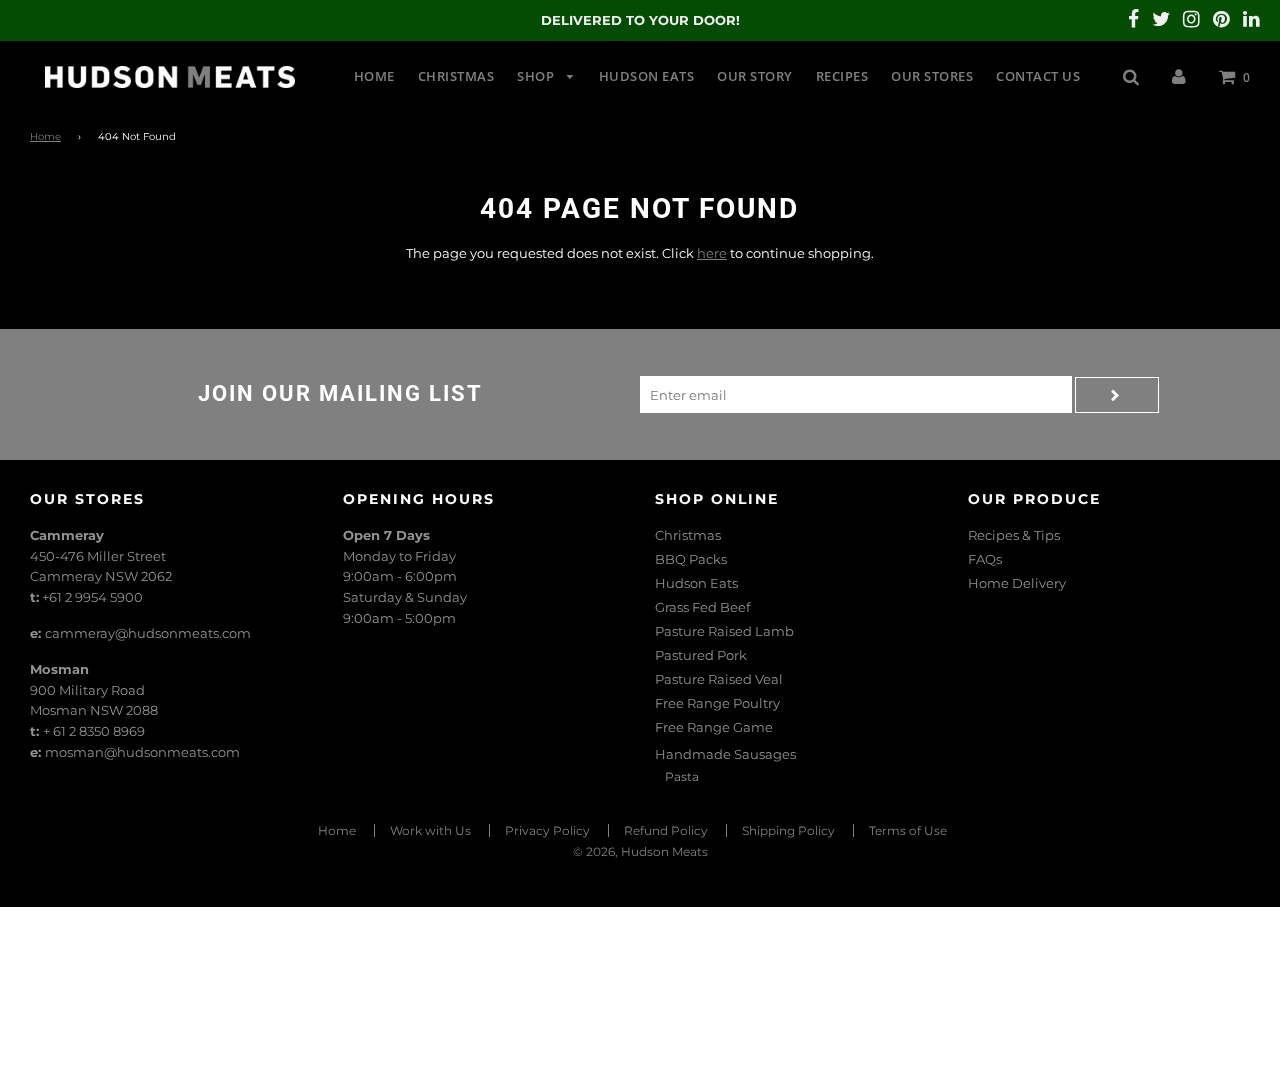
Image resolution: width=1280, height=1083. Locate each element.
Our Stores (932, 76)
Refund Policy (666, 830)
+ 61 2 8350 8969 (94, 731)
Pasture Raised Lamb (724, 631)
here (712, 253)
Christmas (456, 76)
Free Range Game (714, 727)
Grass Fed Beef (702, 607)
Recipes (842, 76)
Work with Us (430, 830)
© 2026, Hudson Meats (640, 851)
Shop (537, 76)
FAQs (985, 559)
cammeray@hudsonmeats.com (148, 633)
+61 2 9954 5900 (92, 597)
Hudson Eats (647, 76)
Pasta (682, 776)
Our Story (755, 76)
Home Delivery (1017, 583)
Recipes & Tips (1014, 535)
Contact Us (1038, 76)
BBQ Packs (691, 559)
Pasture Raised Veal (719, 679)
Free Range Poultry (717, 703)
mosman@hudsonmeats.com (142, 752)
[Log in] (1179, 76)
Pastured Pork (701, 655)
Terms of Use (908, 830)
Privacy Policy (547, 830)
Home (374, 76)
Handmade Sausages (725, 754)
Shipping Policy (788, 830)
